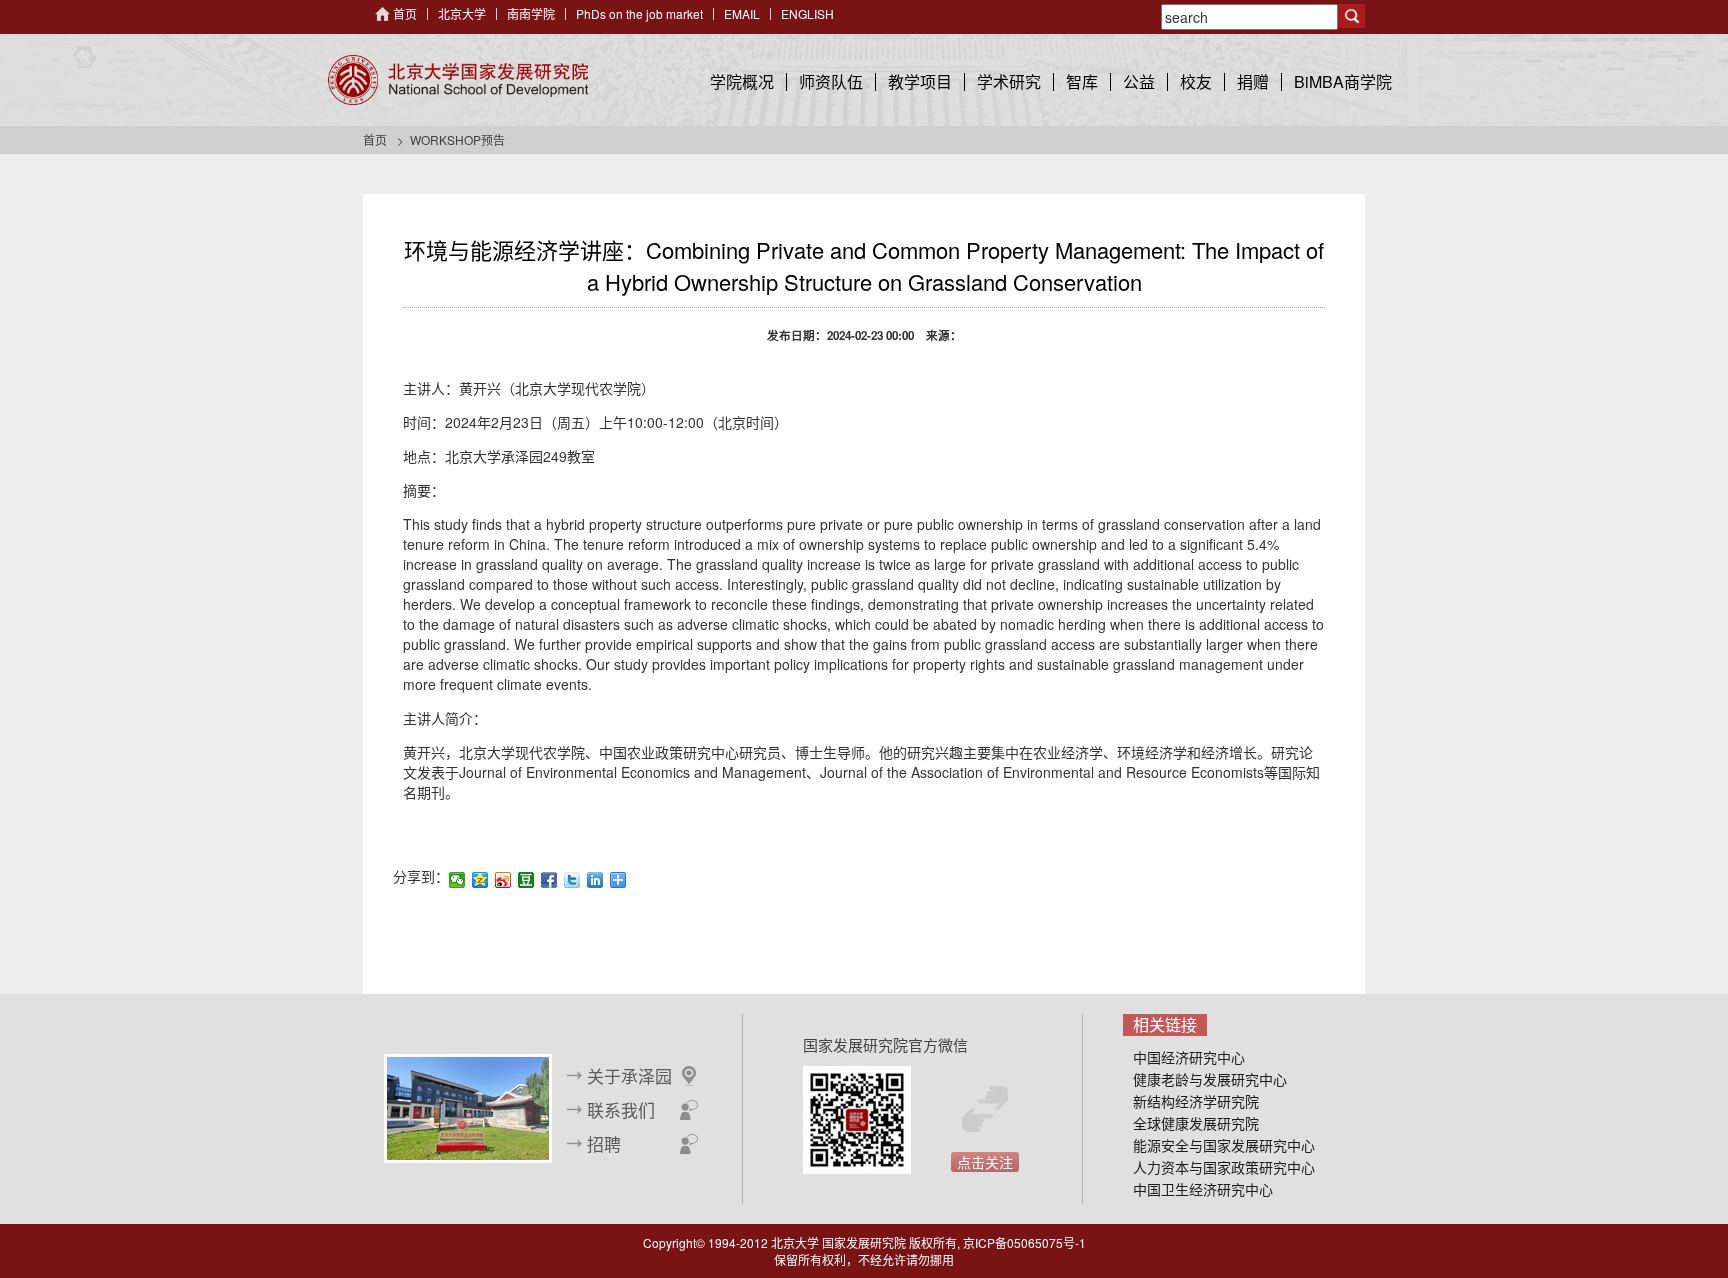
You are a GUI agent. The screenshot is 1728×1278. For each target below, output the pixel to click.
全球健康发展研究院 (1196, 1123)
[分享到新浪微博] (503, 880)
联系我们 (621, 1110)
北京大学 (462, 13)
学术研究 (1009, 81)
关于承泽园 (629, 1076)
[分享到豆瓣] (526, 880)
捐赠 (1253, 81)
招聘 (604, 1144)
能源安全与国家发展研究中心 (1224, 1145)
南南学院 (531, 13)
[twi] (572, 880)
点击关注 (985, 1162)
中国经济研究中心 (1189, 1057)
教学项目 (920, 81)
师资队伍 (831, 81)
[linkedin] (595, 880)
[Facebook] (549, 880)
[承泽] (468, 1106)
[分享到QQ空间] (480, 880)
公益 (1139, 81)
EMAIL (742, 13)
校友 (1196, 81)
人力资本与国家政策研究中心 (1224, 1167)
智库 (1082, 81)
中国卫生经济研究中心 (1203, 1189)
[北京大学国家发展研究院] (458, 80)
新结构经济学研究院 (1196, 1101)
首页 (405, 13)
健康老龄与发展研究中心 (1210, 1079)
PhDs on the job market (639, 13)
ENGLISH (807, 13)
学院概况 (742, 81)
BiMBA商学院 (1343, 81)
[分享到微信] (457, 880)
